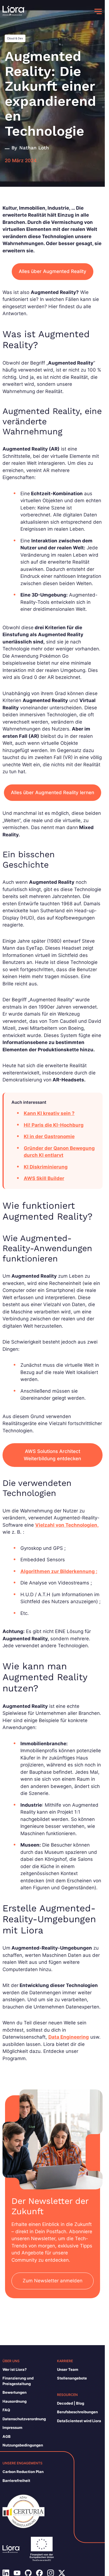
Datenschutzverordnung (24, 2419)
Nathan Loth (34, 148)
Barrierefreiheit (16, 2481)
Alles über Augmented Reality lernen (53, 793)
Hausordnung (15, 2401)
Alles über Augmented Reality (53, 271)
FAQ (6, 2410)
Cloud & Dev (15, 38)
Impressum (12, 2427)
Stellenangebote (72, 2378)
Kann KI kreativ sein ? (49, 1113)
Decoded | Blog (71, 2403)
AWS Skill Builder (44, 1178)
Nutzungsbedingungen (23, 2445)
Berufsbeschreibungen (77, 2412)
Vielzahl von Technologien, (67, 1525)
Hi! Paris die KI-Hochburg (54, 1125)
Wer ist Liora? (15, 2369)
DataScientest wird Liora (79, 2421)
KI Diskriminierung (46, 1167)
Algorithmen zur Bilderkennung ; (59, 1571)
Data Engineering (69, 2037)
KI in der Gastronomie (49, 1136)
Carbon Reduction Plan (23, 2472)
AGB (7, 2436)
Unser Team (68, 2369)
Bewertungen (15, 2392)
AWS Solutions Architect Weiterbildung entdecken (52, 1455)
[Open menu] (98, 11)
